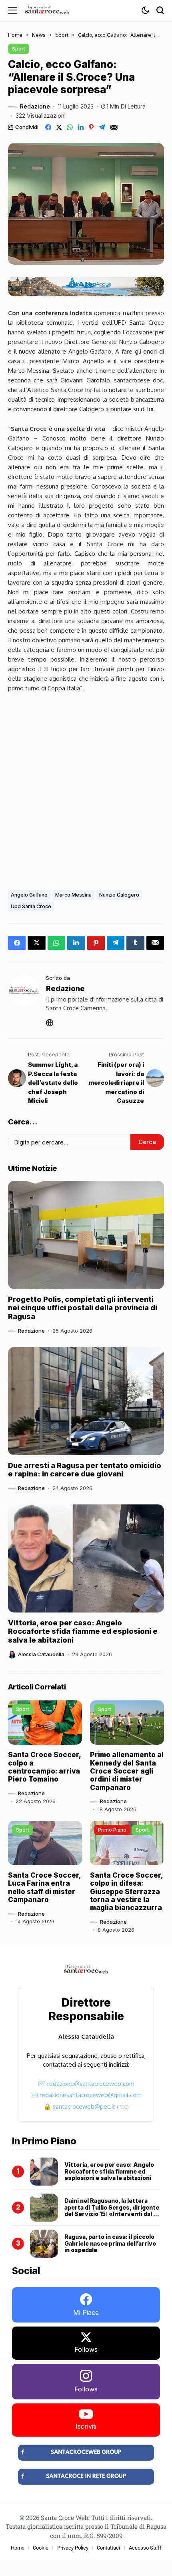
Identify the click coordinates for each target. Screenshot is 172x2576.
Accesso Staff (145, 2548)
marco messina (73, 895)
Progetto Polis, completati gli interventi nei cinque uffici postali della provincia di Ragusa (83, 1308)
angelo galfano (29, 895)
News (39, 35)
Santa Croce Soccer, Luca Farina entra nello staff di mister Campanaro (45, 1887)
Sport (62, 35)
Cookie (41, 2548)
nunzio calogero (119, 895)
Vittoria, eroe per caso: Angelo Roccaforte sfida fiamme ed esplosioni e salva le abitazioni (83, 1631)
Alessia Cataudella (41, 1654)
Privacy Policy (73, 2548)
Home (15, 35)
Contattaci (108, 2548)
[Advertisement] (86, 789)
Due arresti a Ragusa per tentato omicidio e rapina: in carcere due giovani (85, 1470)
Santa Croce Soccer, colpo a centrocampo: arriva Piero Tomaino (45, 1767)
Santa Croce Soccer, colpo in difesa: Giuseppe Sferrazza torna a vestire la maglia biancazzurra (127, 1892)
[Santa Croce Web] (47, 10)
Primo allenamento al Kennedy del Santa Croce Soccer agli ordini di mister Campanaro (127, 1771)
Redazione (35, 107)
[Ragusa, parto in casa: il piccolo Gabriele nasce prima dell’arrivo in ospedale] (44, 2244)
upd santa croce (31, 906)
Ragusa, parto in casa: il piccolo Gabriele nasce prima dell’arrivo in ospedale (110, 2243)
